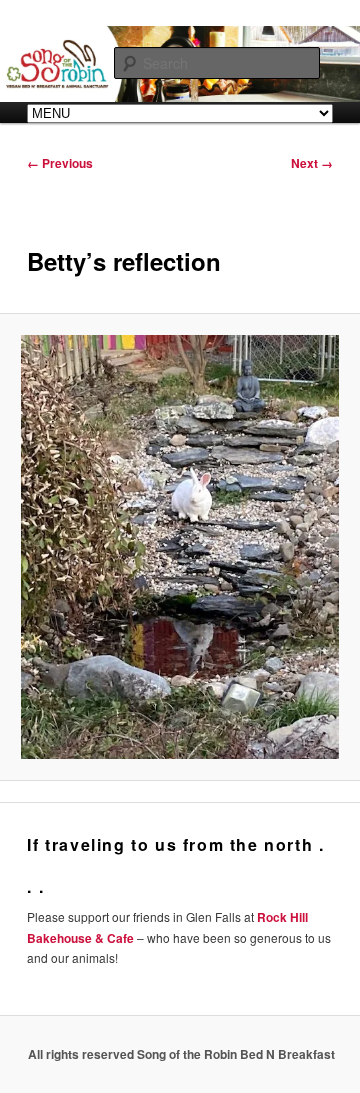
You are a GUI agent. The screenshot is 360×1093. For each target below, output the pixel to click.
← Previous (60, 163)
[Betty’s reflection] (179, 546)
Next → (312, 163)
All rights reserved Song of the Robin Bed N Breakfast (181, 1054)
